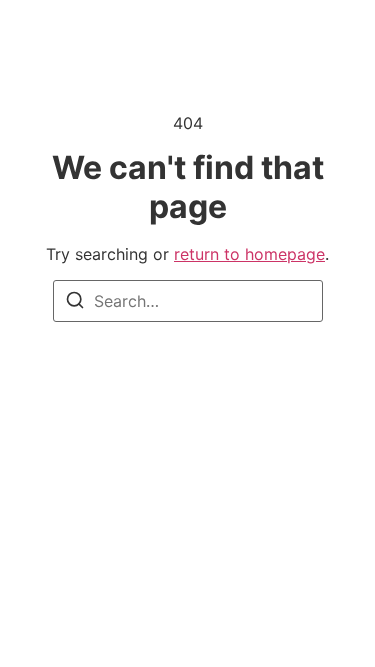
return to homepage (249, 254)
